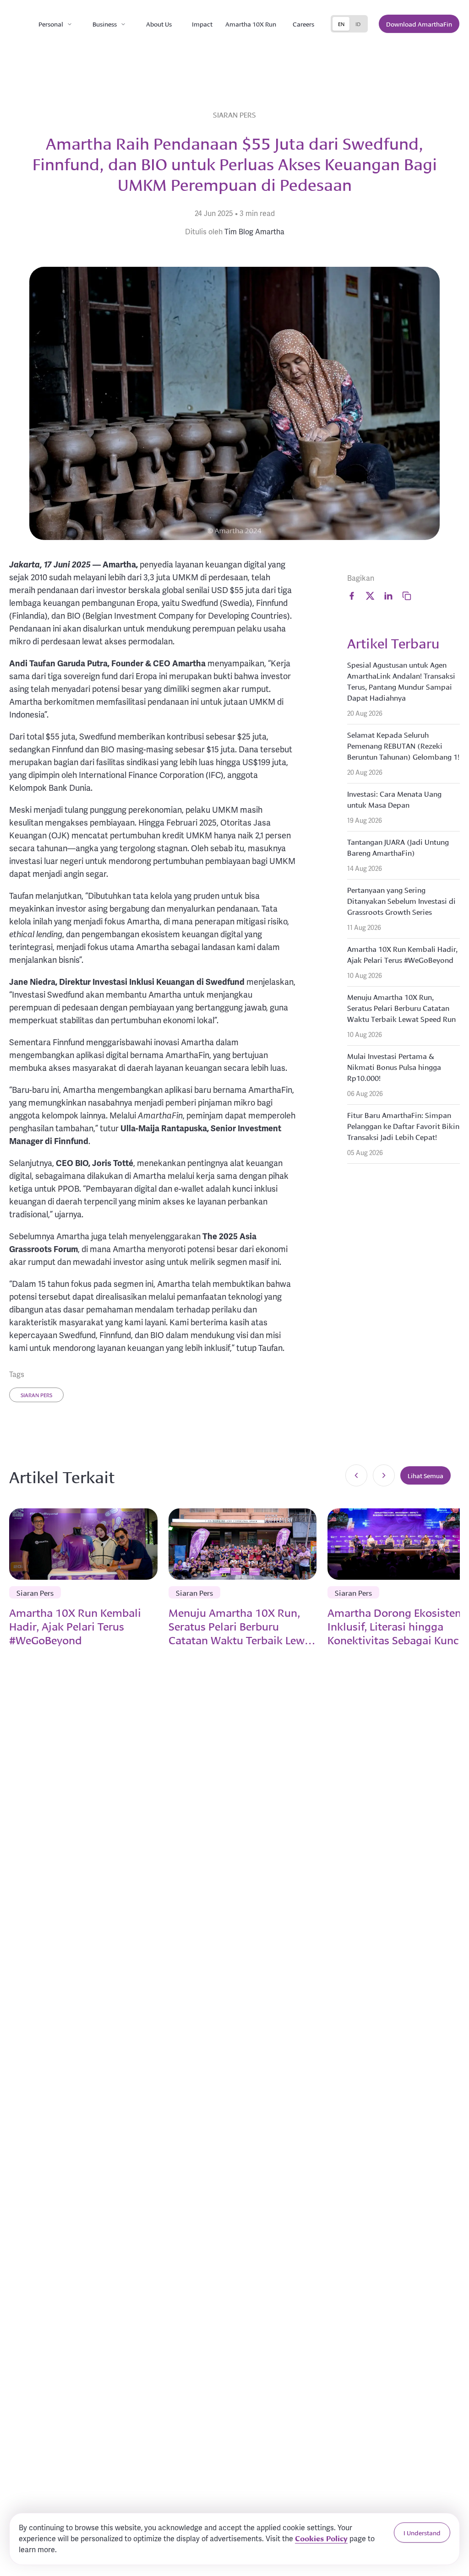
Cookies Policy (321, 2538)
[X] (370, 596)
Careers (303, 24)
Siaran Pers (234, 114)
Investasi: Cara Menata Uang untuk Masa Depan (394, 799)
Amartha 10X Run (251, 24)
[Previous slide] (356, 1475)
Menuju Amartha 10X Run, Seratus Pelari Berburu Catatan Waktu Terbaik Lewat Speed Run (401, 1007)
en (341, 24)
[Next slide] (384, 1475)
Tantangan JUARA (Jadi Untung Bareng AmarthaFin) (398, 847)
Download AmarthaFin (419, 24)
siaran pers (36, 1395)
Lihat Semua (425, 1475)
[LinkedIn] (388, 596)
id (358, 24)
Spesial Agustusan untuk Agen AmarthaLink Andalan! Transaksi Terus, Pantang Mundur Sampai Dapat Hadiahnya (401, 681)
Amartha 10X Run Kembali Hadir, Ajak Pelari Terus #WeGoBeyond (402, 954)
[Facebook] (352, 596)
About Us (159, 24)
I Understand (422, 2533)
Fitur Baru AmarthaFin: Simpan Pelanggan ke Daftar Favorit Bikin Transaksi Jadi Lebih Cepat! (403, 1126)
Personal (51, 24)
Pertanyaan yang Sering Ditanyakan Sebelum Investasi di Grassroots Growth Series (401, 900)
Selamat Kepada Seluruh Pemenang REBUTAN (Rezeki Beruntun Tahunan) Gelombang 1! (403, 745)
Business (105, 24)
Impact (202, 24)
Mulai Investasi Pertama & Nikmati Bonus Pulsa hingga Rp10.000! (394, 1067)
